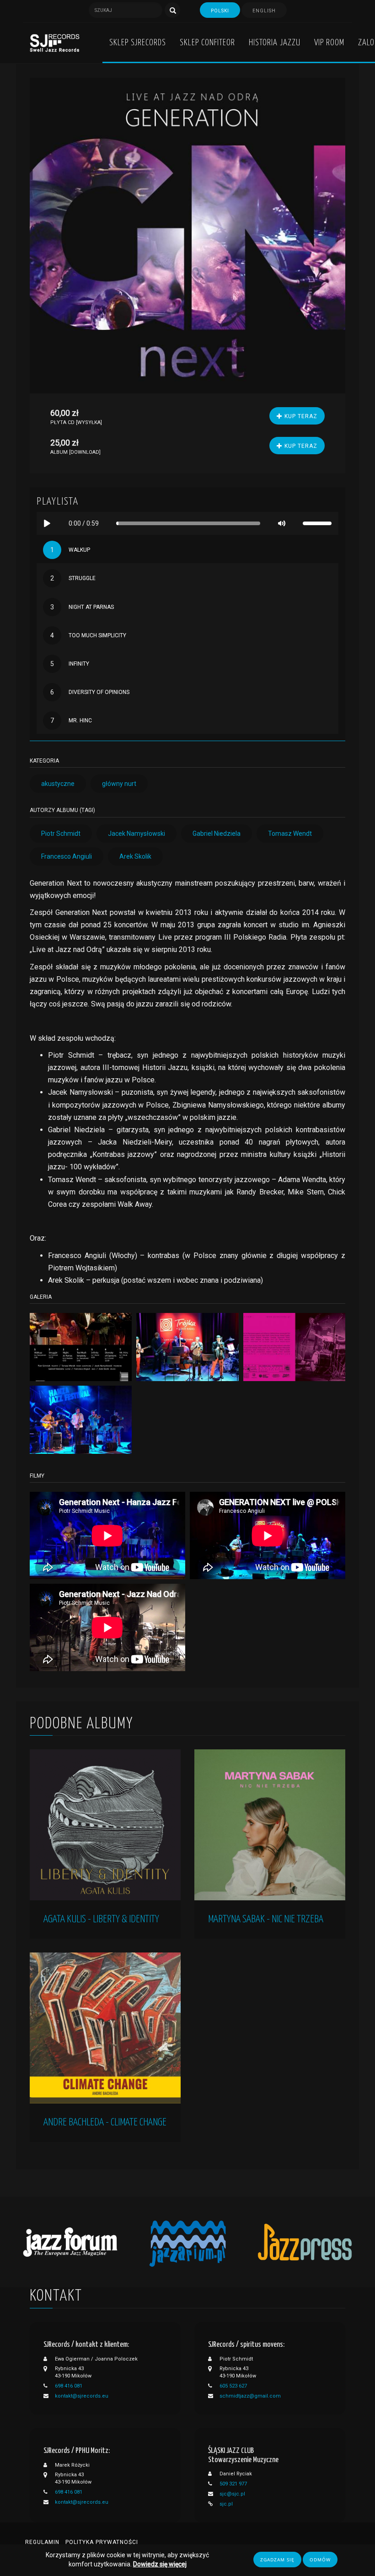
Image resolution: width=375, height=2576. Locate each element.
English (264, 11)
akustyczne (58, 784)
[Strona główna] (55, 43)
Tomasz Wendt (290, 834)
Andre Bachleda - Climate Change (105, 2122)
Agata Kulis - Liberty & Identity (101, 1919)
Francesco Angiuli (67, 856)
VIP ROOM (329, 43)
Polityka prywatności (102, 2542)
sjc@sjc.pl (232, 2494)
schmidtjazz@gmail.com (250, 2396)
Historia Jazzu (275, 43)
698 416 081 (69, 2386)
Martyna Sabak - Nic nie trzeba (266, 1919)
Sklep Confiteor (207, 43)
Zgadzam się (277, 2560)
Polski (220, 11)
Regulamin (42, 2542)
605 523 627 (233, 2386)
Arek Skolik (135, 856)
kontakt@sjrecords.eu (82, 2396)
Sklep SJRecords (138, 43)
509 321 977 (233, 2484)
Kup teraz (300, 416)
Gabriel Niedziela (217, 834)
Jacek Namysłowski (137, 834)
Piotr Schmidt (61, 834)
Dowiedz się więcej (160, 2564)
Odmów (320, 2560)
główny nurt (119, 784)
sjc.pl (226, 2504)
